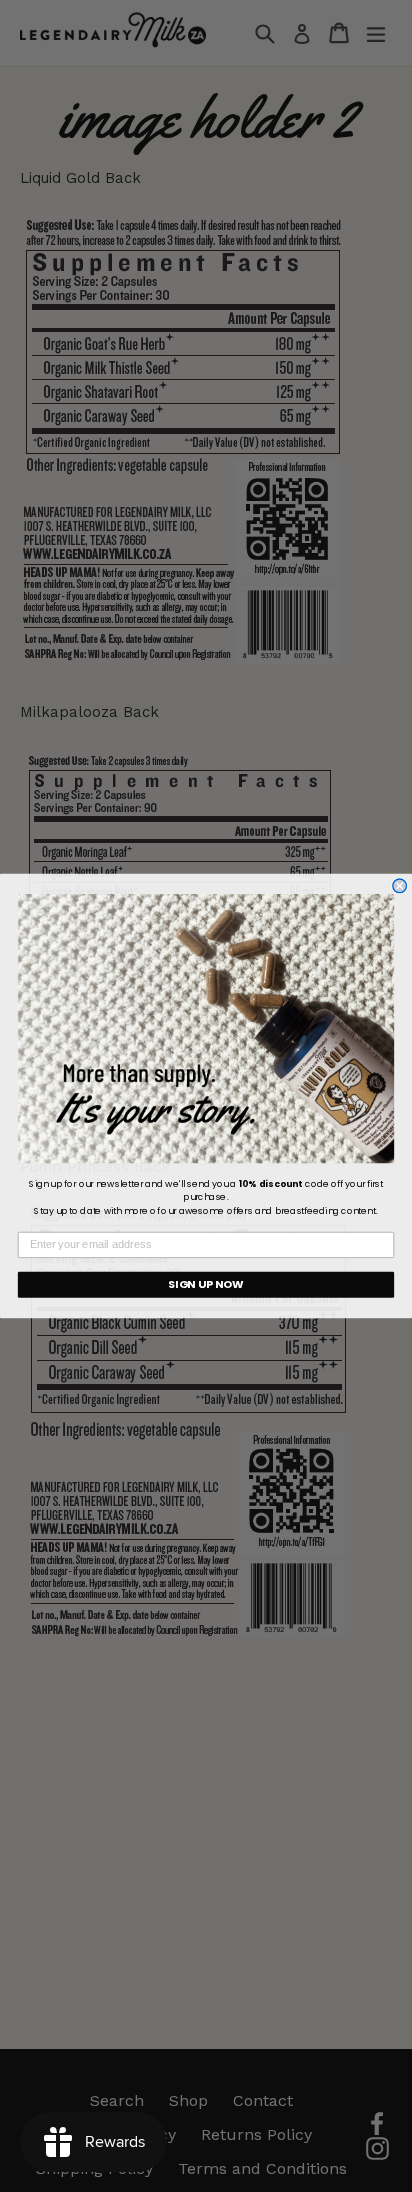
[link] (206, 1028)
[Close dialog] (400, 886)
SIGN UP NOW (206, 1284)
